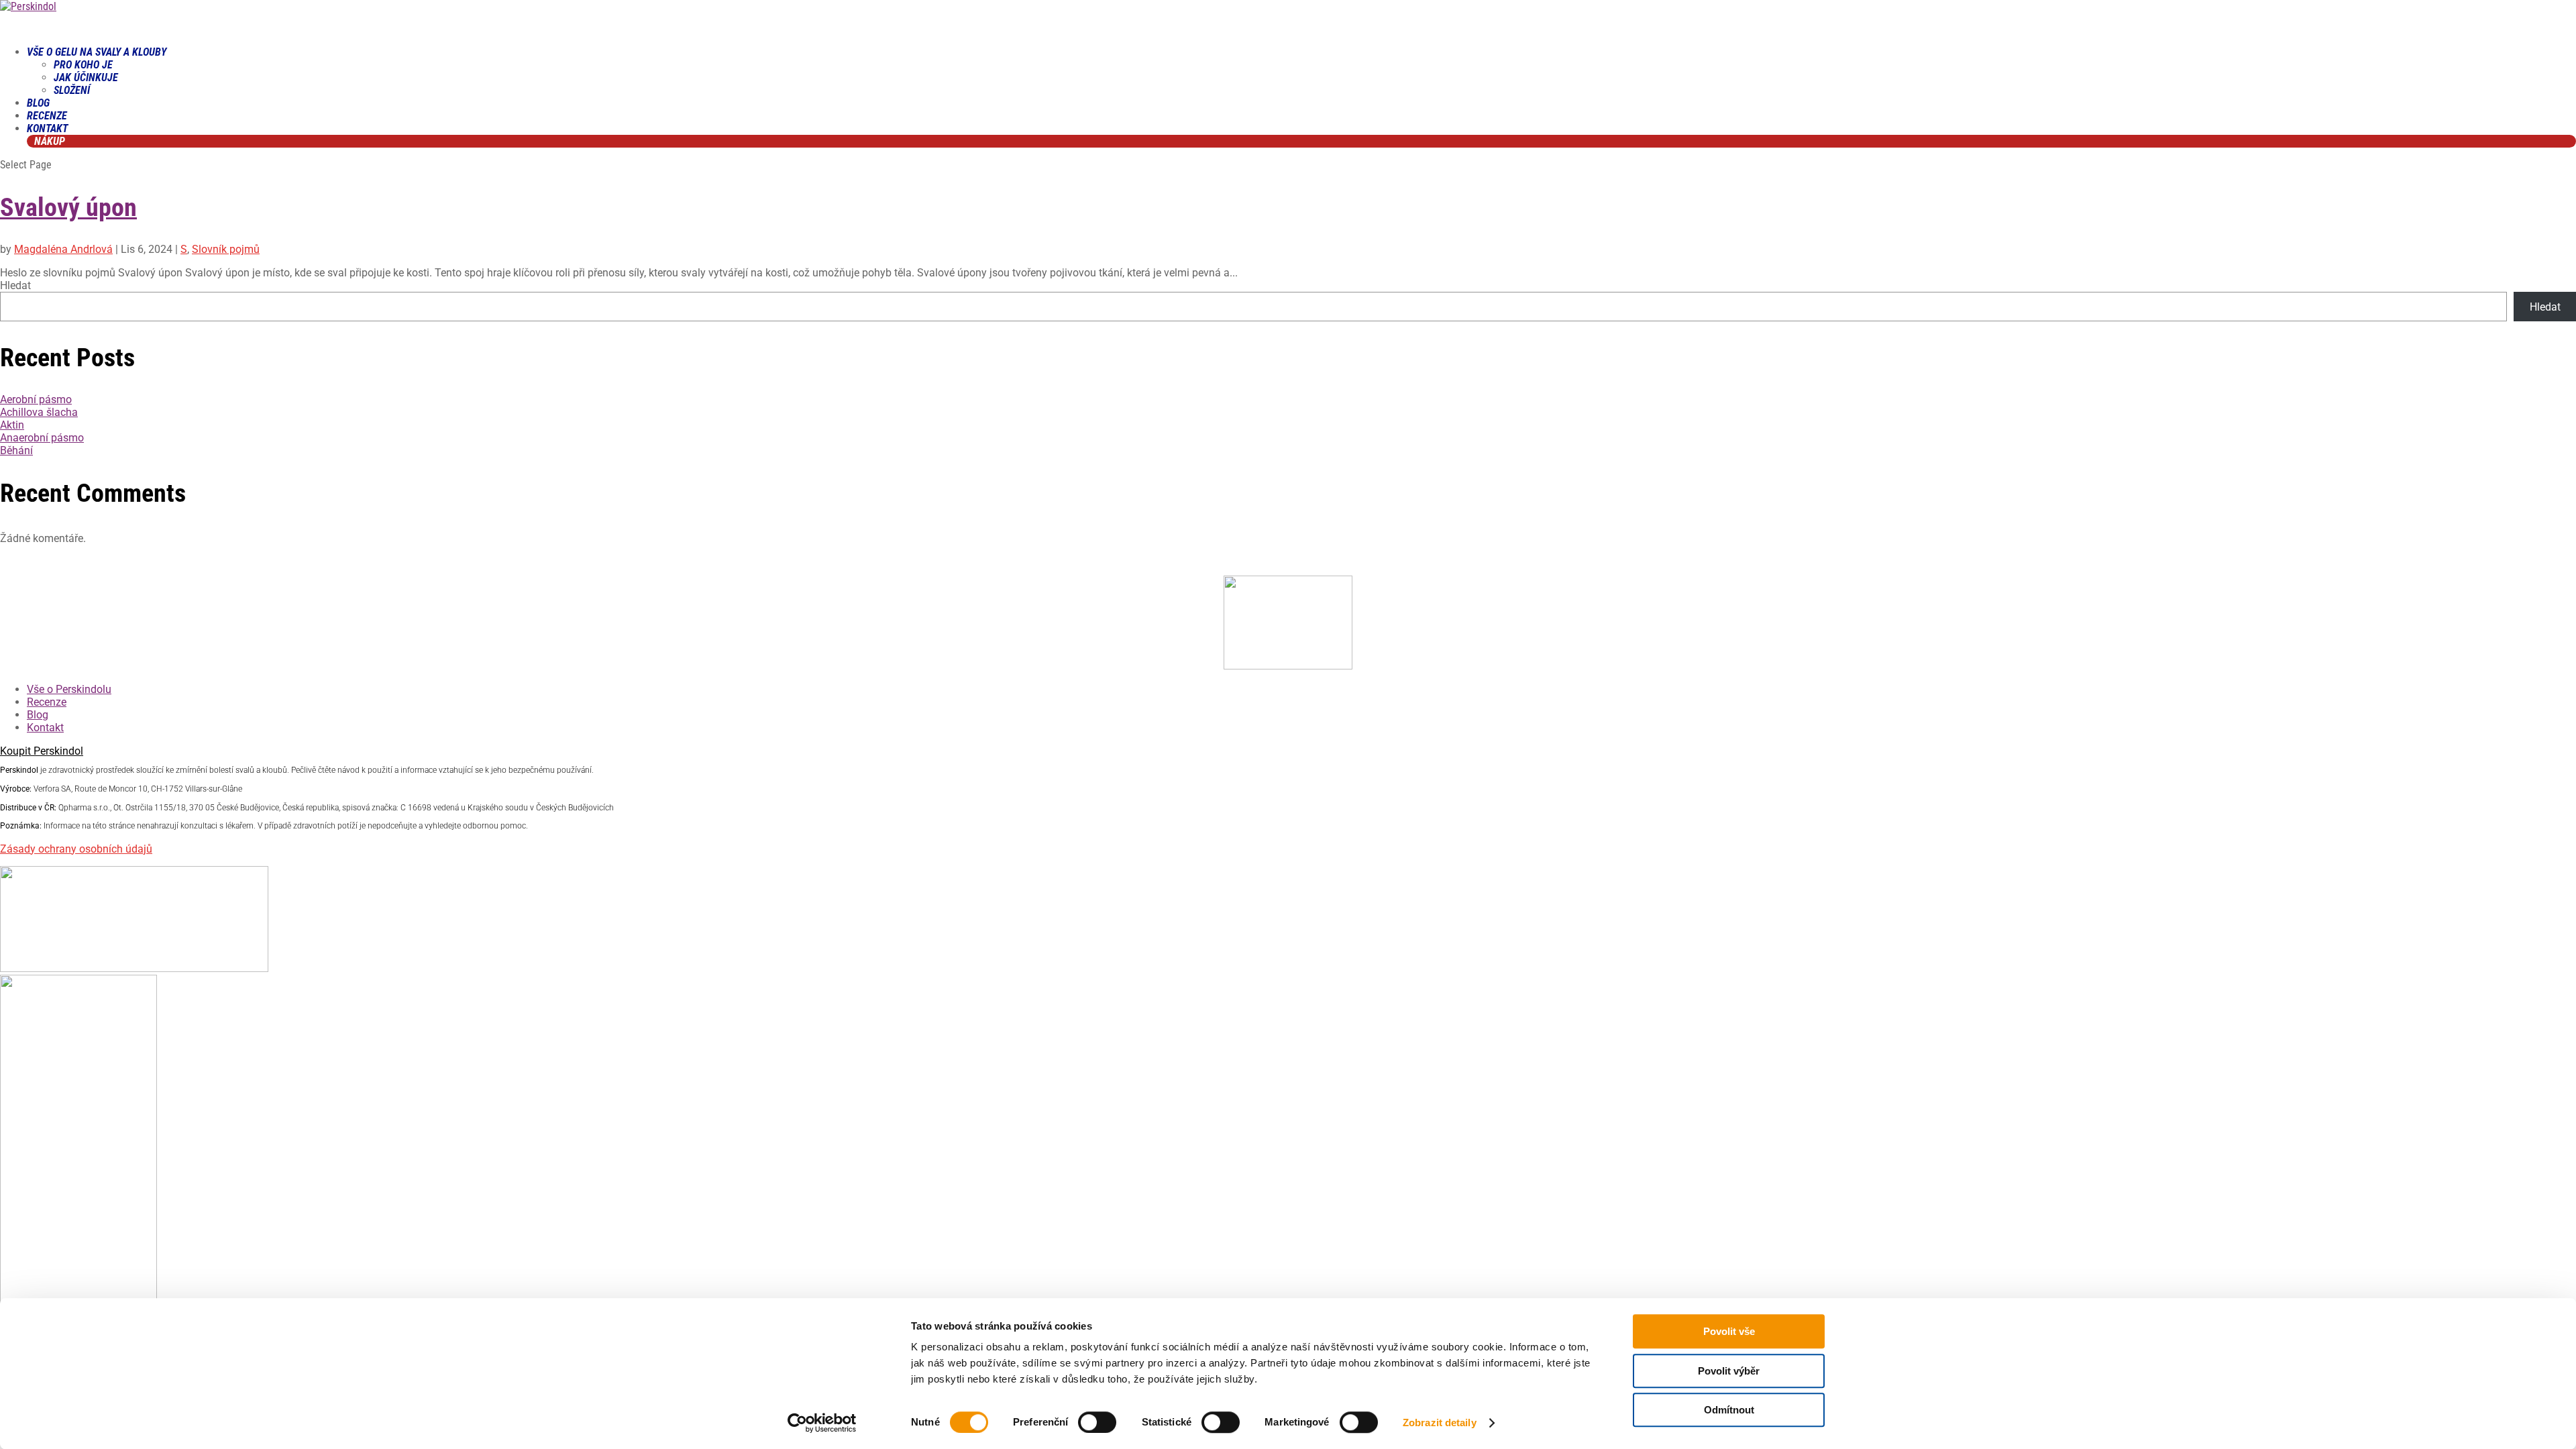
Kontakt (45, 728)
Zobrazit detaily (1440, 1423)
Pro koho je (83, 65)
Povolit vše (1729, 1331)
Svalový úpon (68, 207)
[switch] (1097, 1422)
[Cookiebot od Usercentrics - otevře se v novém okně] (822, 1423)
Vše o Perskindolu (69, 689)
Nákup (50, 141)
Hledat (15, 285)
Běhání (16, 450)
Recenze (47, 702)
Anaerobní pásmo (42, 438)
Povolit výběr (1729, 1371)
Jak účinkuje (86, 77)
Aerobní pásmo (36, 399)
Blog (38, 715)
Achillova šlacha (39, 412)
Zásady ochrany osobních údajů (76, 849)
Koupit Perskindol (42, 751)
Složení (72, 90)
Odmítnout (1729, 1410)
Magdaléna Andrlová (63, 249)
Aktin (12, 425)
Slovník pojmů (226, 249)
